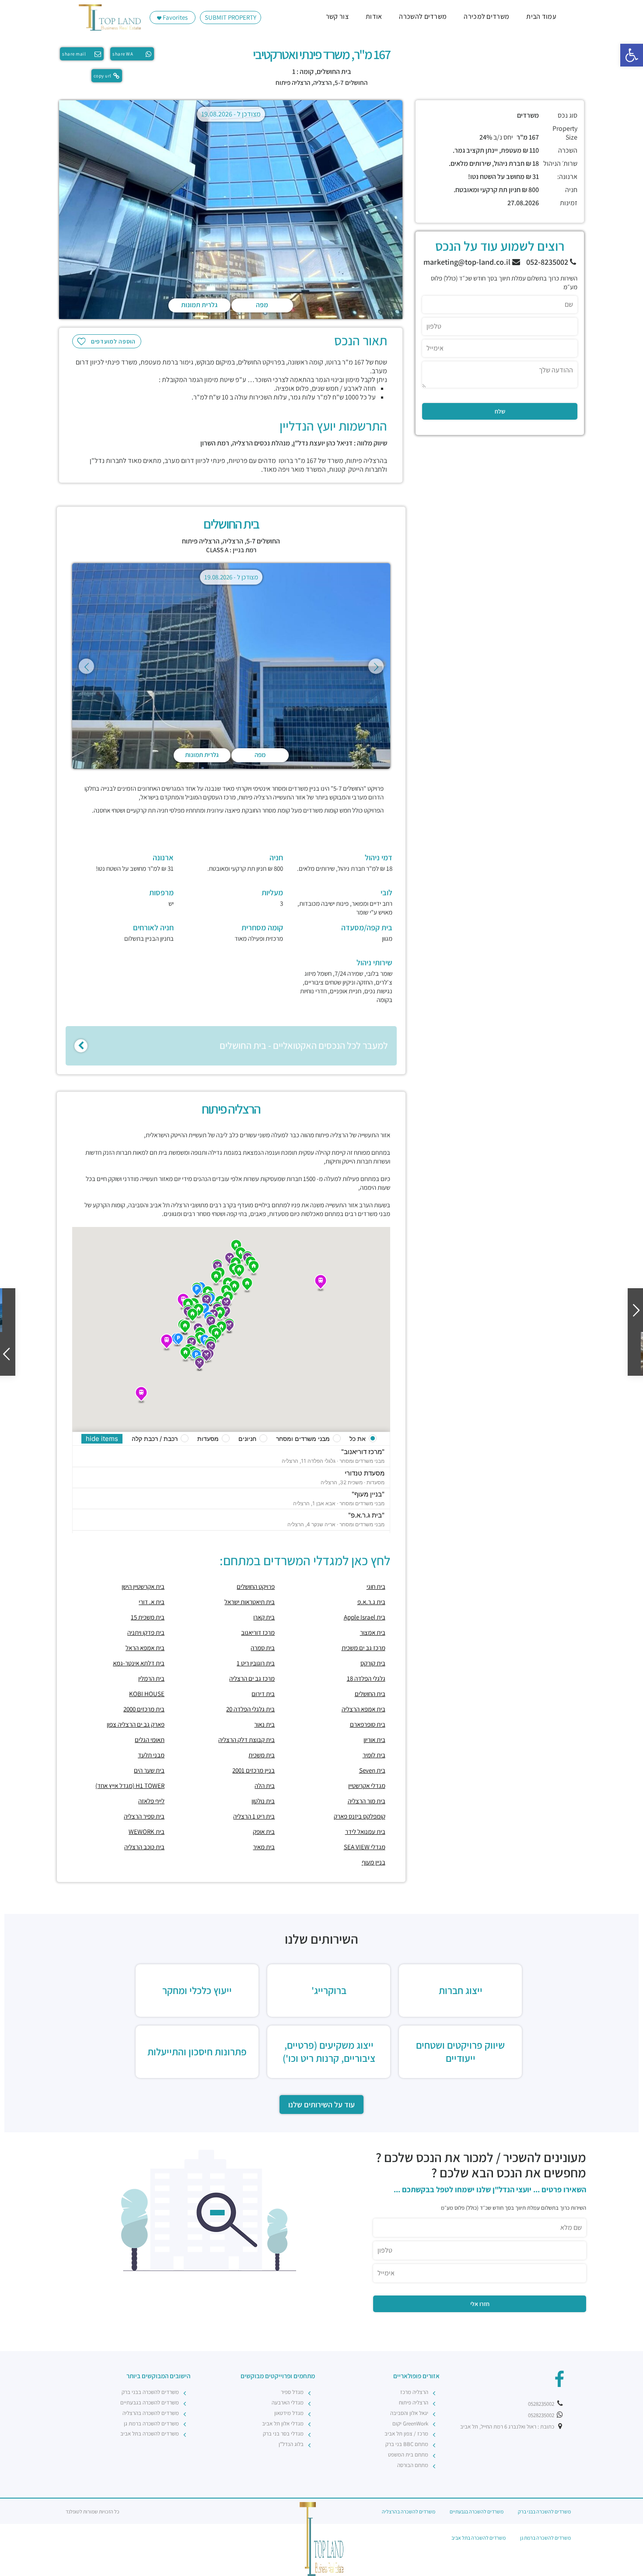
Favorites (175, 17)
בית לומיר (374, 1755)
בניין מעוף (374, 1862)
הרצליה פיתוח (293, 82)
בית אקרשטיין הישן (143, 1586)
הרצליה (322, 82)
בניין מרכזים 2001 (253, 1770)
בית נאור (264, 1724)
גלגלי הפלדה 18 (366, 1678)
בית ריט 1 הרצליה (254, 1816)
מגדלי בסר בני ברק (283, 2434)
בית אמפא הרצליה (363, 1709)
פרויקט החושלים (256, 1586)
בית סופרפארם (368, 1724)
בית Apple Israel (365, 1617)
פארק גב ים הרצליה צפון (136, 1724)
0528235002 (542, 2404)
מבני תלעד (151, 1755)
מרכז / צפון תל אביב (406, 2434)
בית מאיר (264, 1847)
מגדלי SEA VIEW (365, 1847)
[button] (632, 55)
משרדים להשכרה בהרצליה (151, 2413)
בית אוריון (374, 1740)
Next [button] (376, 666)
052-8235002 (548, 262)
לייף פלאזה (151, 1801)
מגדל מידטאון (289, 2413)
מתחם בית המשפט (408, 2455)
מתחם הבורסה (413, 2465)
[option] (231, 211)
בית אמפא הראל (145, 1648)
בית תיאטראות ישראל (250, 1602)
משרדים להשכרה (423, 16)
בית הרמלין (151, 1678)
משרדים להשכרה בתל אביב (150, 2434)
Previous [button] (86, 666)
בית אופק (264, 1831)
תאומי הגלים (150, 1740)
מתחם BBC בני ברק (407, 2444)
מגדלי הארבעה (288, 2403)
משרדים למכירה (486, 16)
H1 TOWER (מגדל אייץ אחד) (130, 1786)
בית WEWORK (147, 1831)
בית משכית (262, 1755)
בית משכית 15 (148, 1617)
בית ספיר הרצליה (144, 1816)
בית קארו (264, 1617)
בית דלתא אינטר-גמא (139, 1663)
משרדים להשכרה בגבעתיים (150, 2403)
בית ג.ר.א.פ (371, 1602)
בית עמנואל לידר (365, 1831)
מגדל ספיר (292, 2392)
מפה (262, 305)
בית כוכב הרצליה (144, 1847)
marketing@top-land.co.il (468, 262)
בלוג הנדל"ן (291, 2444)
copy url (103, 76)
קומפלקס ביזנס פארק (360, 1816)
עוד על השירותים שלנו (321, 2105)
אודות (374, 16)
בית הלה (265, 1786)
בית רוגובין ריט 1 (256, 1663)
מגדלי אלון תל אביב (283, 2424)
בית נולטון (263, 1801)
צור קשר (337, 16)
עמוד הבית (541, 16)
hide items (102, 1439)
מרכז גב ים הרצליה (252, 1678)
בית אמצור (373, 1632)
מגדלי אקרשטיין (367, 1786)
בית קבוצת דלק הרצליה (246, 1740)
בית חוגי (376, 1586)
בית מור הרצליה (367, 1801)
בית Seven (372, 1770)
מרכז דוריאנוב (258, 1632)
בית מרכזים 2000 (144, 1709)
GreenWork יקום (410, 2424)
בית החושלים (370, 1694)
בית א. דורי (152, 1602)
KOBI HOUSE (147, 1694)
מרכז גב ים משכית (363, 1648)
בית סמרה (263, 1648)
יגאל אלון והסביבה (409, 2413)
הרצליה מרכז (414, 2392)
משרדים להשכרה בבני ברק (150, 2392)
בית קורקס (373, 1663)
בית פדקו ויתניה (146, 1632)
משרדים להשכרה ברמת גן (151, 2424)
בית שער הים (149, 1770)
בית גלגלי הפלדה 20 (250, 1709)
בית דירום (263, 1694)
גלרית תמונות (199, 305)
